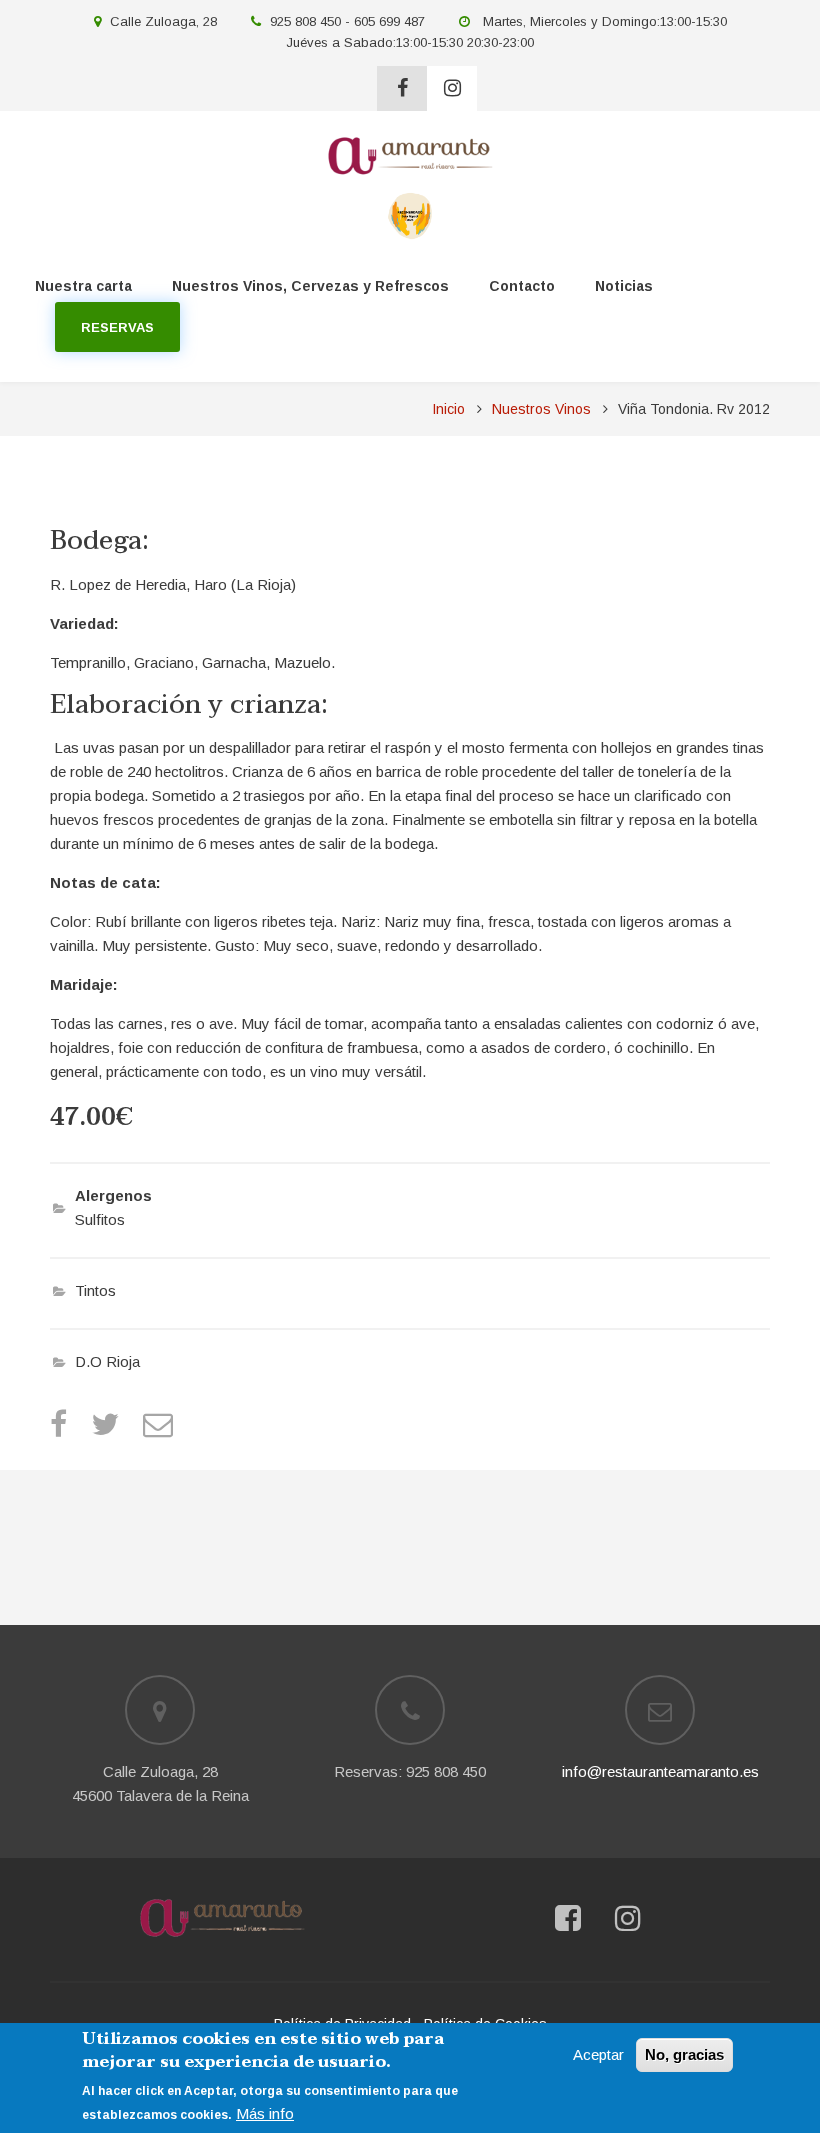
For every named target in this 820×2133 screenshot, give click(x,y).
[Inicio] (410, 154)
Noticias (624, 286)
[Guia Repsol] (410, 214)
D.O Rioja (107, 1361)
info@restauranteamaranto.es (660, 1771)
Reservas (117, 327)
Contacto (522, 286)
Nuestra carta (83, 286)
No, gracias (684, 2054)
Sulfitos (100, 1219)
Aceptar (598, 2054)
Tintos (95, 1290)
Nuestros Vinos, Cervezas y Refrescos (310, 286)
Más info (265, 2113)
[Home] (222, 1917)
